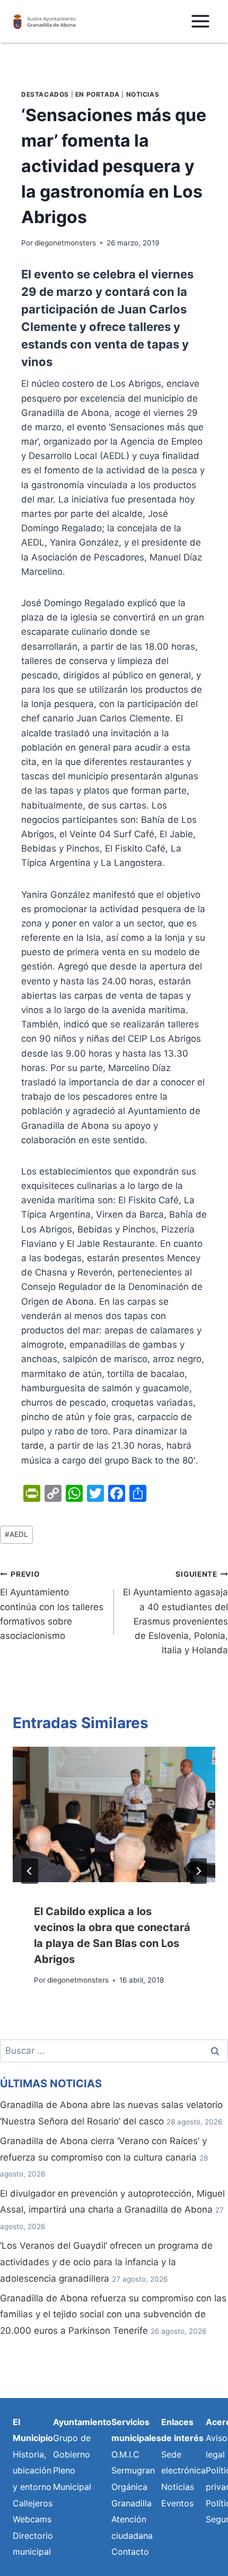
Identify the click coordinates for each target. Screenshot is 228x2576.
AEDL (16, 1534)
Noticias (143, 94)
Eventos (177, 2503)
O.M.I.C (125, 2454)
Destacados (45, 94)
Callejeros (33, 2503)
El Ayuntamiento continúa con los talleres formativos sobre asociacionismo (52, 1605)
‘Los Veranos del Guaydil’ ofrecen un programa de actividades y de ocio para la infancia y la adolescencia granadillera (106, 2262)
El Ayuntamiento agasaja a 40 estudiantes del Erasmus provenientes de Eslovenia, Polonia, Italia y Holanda (176, 1613)
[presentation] (114, 1814)
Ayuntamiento (82, 2422)
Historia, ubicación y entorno (32, 2471)
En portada (98, 94)
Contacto (130, 2552)
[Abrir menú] (200, 21)
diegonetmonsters (65, 243)
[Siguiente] (198, 1871)
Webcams (32, 2519)
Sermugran (133, 2470)
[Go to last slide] (30, 1871)
